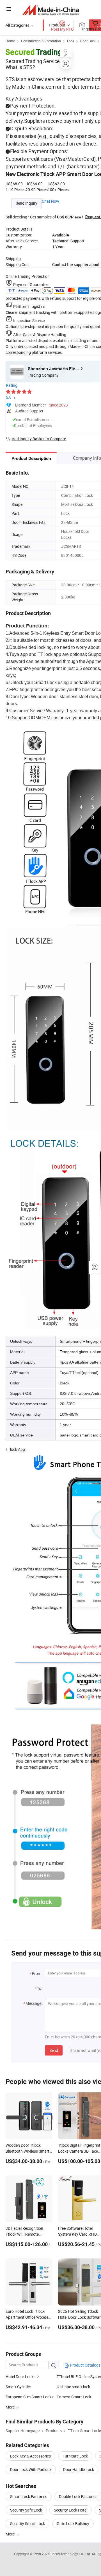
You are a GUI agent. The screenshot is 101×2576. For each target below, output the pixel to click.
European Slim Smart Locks (29, 2397)
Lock (71, 41)
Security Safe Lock (26, 2510)
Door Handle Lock (79, 2469)
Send (54, 2050)
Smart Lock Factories (29, 2496)
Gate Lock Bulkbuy (73, 2524)
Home (10, 41)
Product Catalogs (85, 2365)
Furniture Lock (75, 2456)
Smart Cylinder (18, 2387)
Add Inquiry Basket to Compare (39, 439)
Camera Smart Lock (74, 2397)
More (11, 2534)
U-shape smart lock (73, 2387)
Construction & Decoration (41, 41)
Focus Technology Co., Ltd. (71, 2554)
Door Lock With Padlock (31, 2469)
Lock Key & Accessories (30, 2456)
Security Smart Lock (27, 2524)
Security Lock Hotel (71, 2510)
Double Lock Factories (78, 2496)
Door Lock (88, 41)
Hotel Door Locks (20, 2377)
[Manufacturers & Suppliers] (51, 10)
